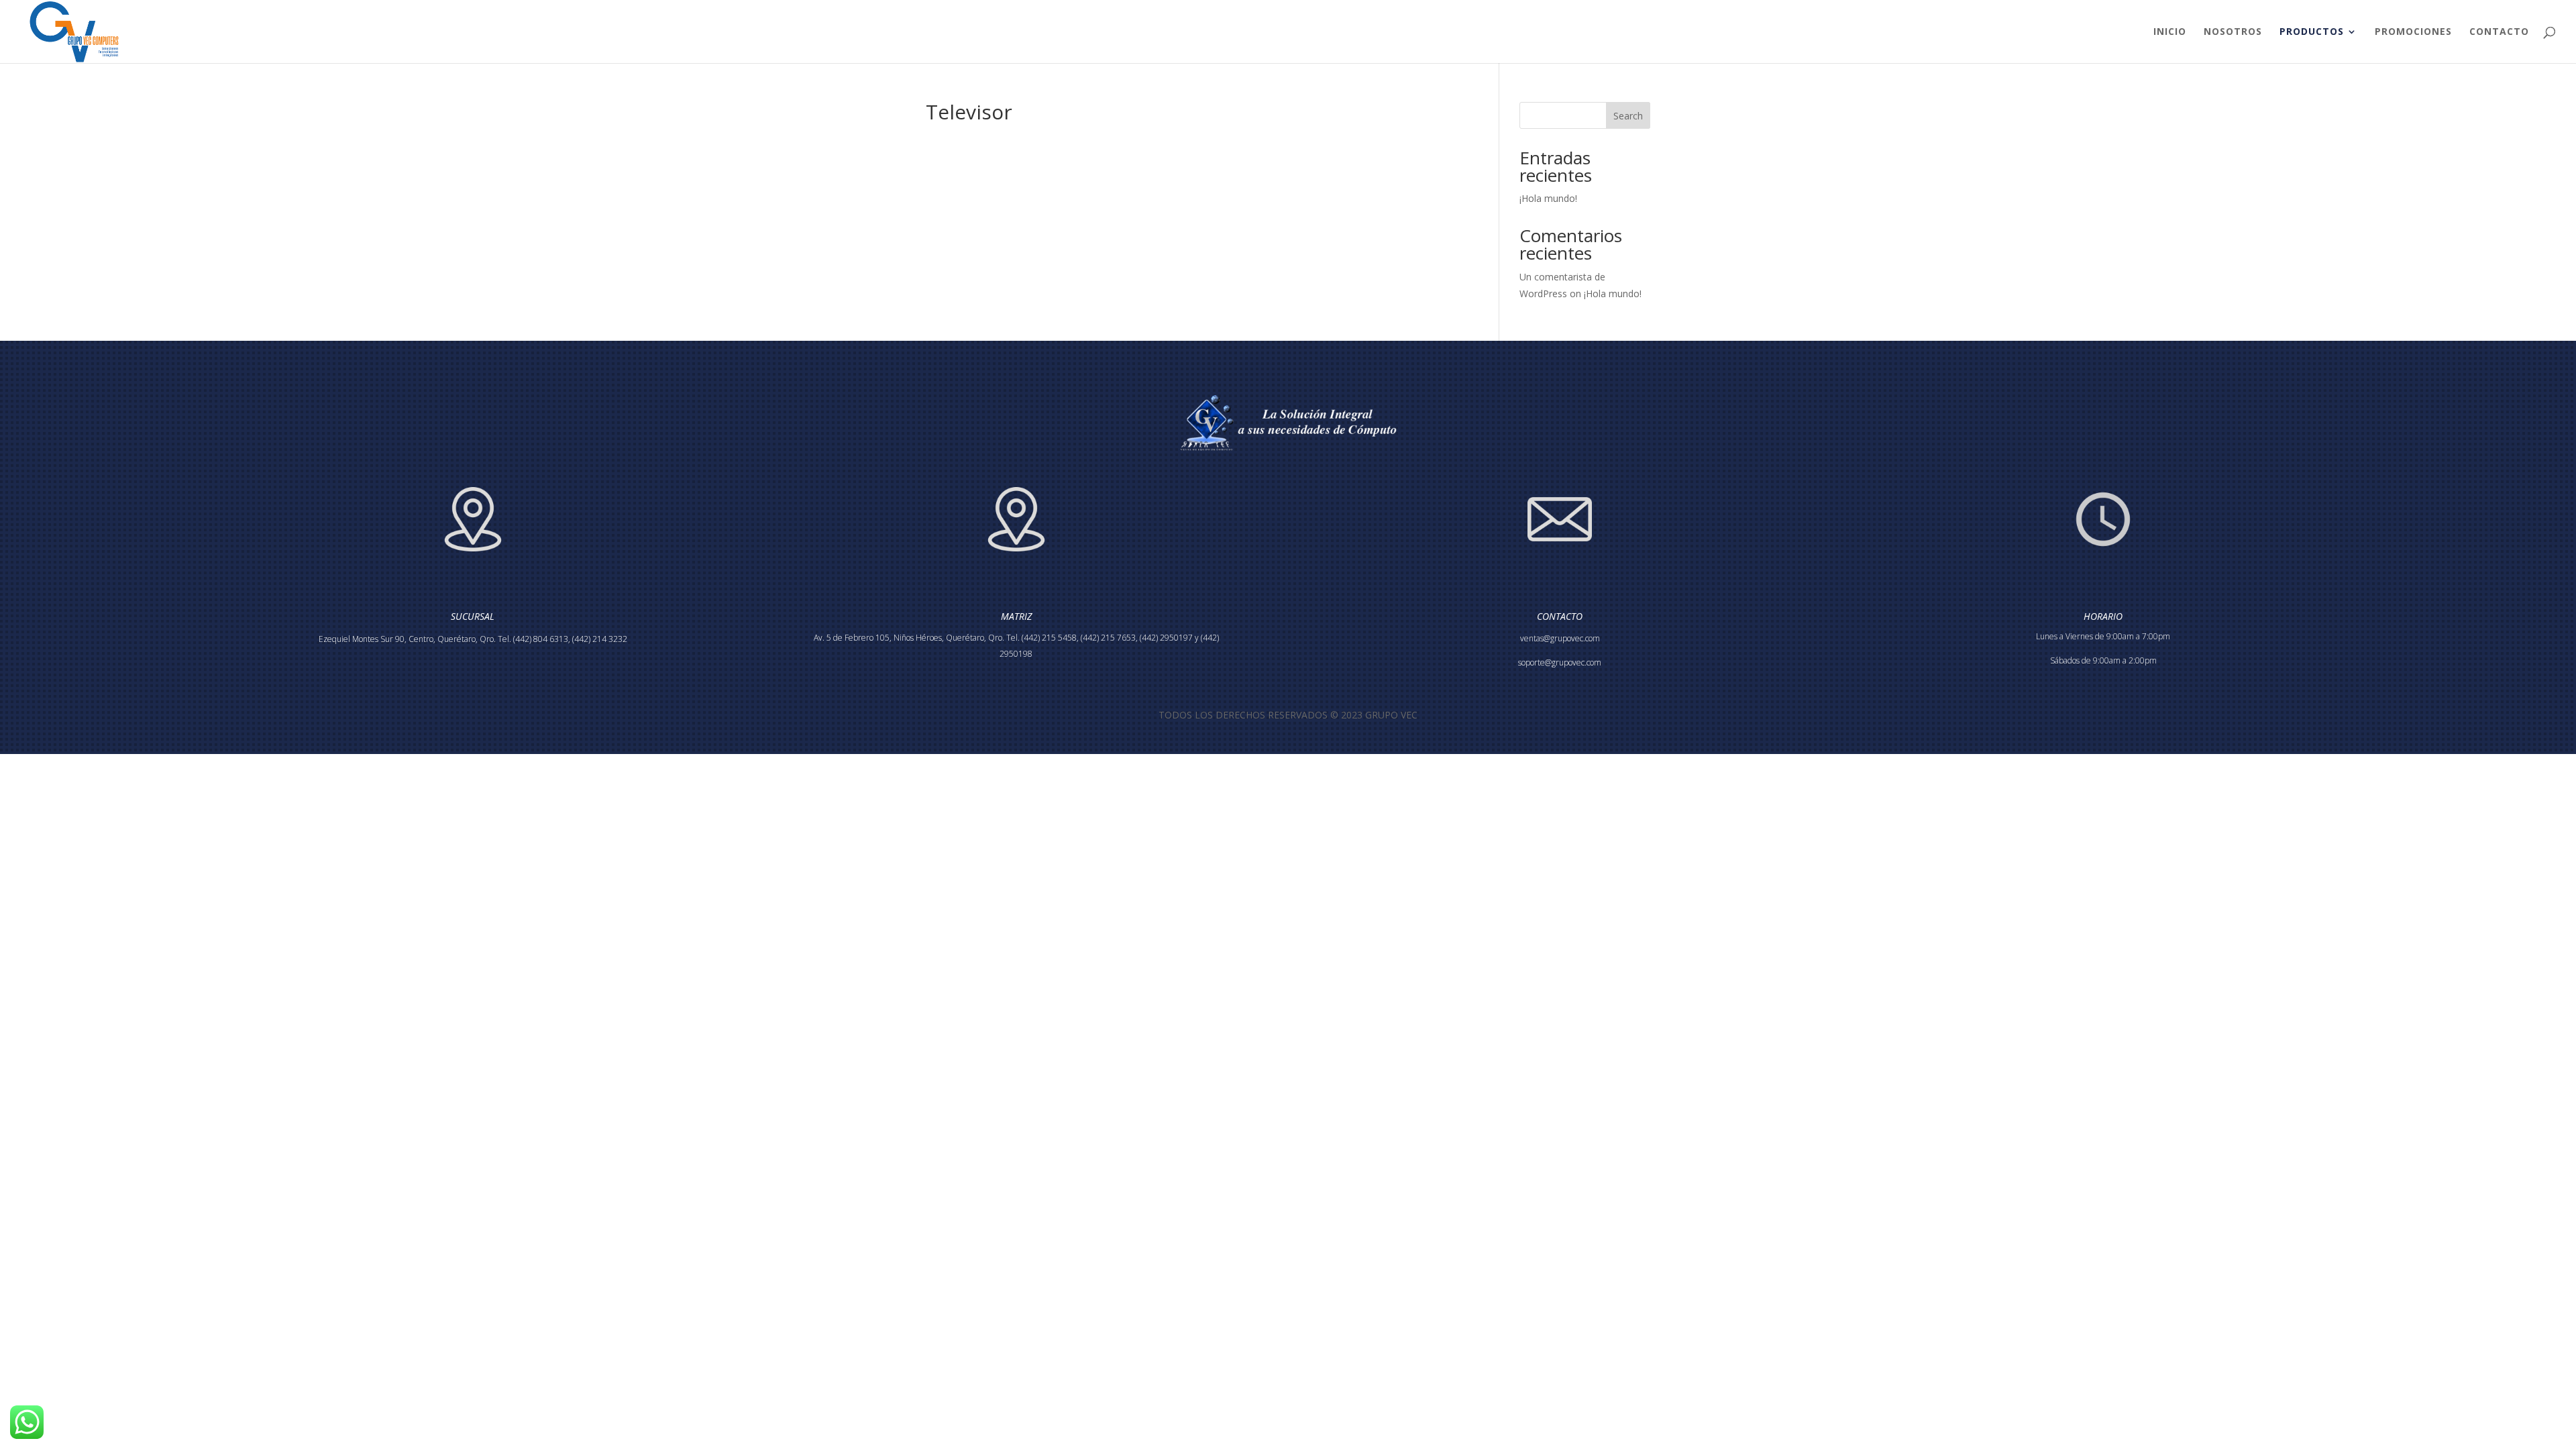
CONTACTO (2499, 32)
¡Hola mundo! (1548, 198)
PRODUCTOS (2312, 32)
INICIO (2170, 32)
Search (1628, 116)
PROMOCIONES (2413, 32)
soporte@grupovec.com (1560, 662)
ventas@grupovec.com (1560, 638)
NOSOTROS (2233, 32)
